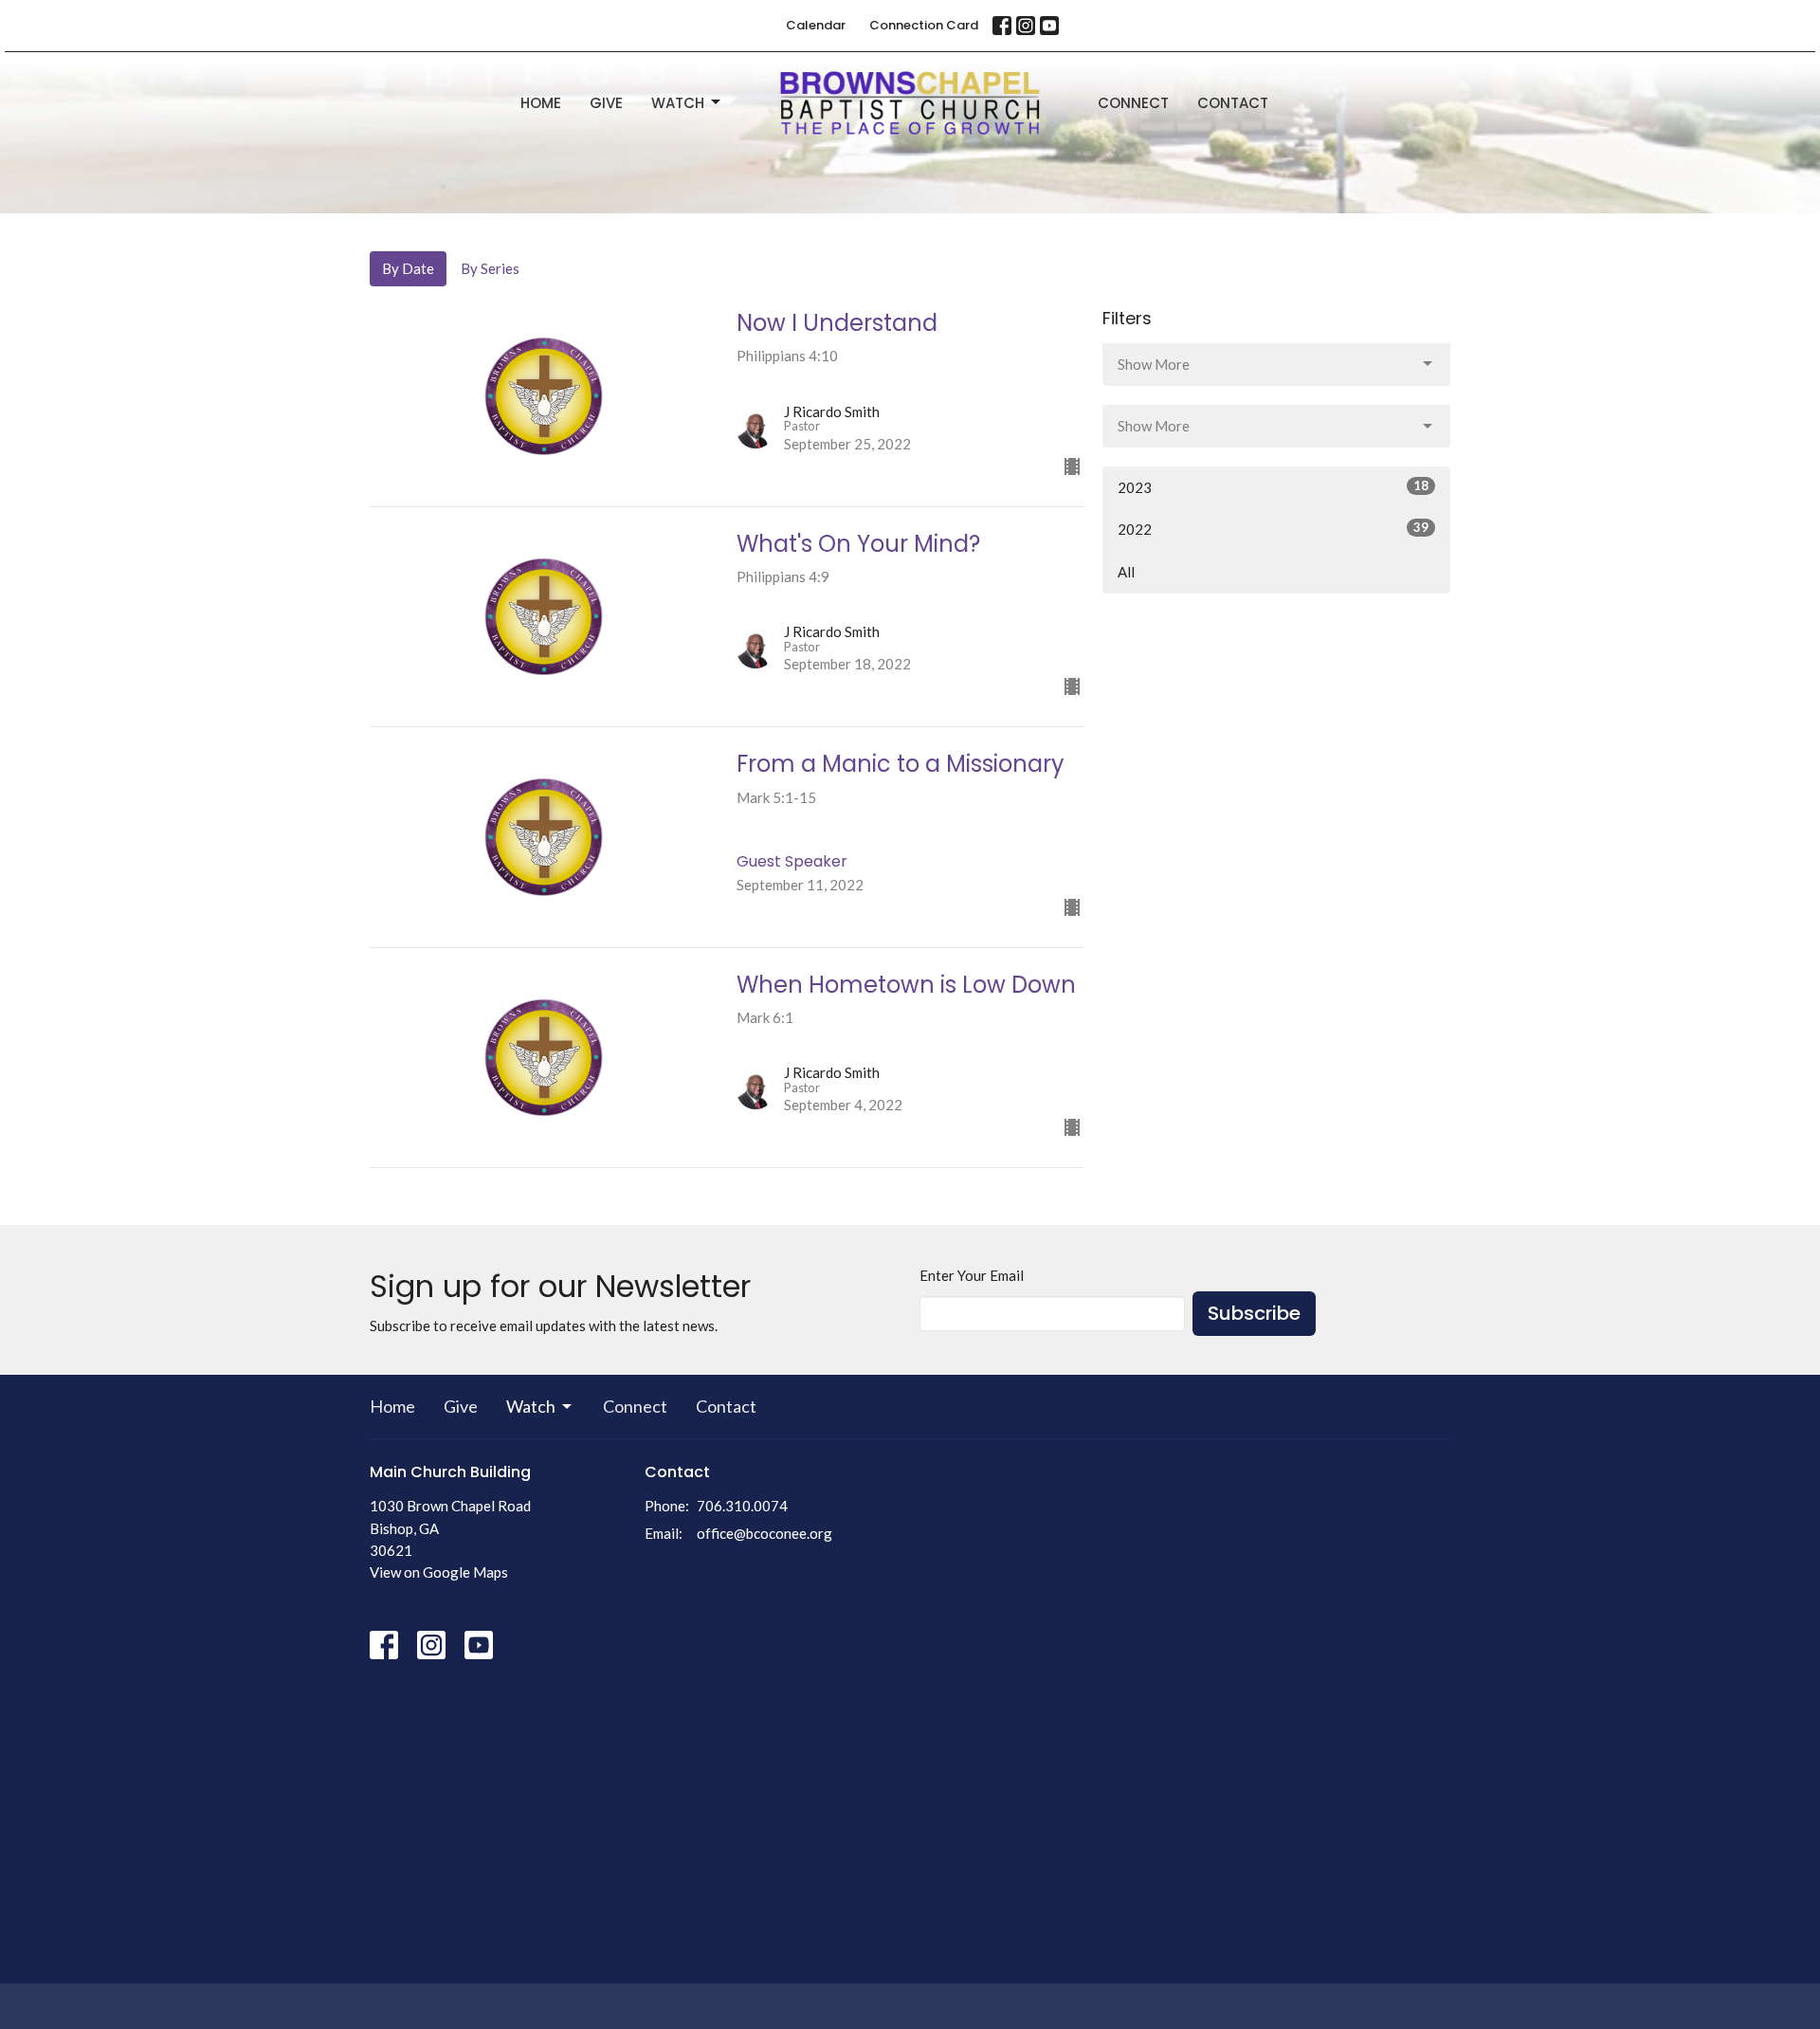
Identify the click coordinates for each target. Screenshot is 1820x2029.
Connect (1133, 103)
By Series (490, 268)
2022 (1273, 529)
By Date (408, 268)
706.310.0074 (742, 1506)
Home (541, 103)
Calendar (816, 25)
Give (606, 103)
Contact (1233, 103)
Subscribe (1254, 1313)
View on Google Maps (439, 1572)
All (1126, 572)
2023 (1273, 487)
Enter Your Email (972, 1275)
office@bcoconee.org (764, 1533)
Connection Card (924, 25)
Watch (678, 103)
